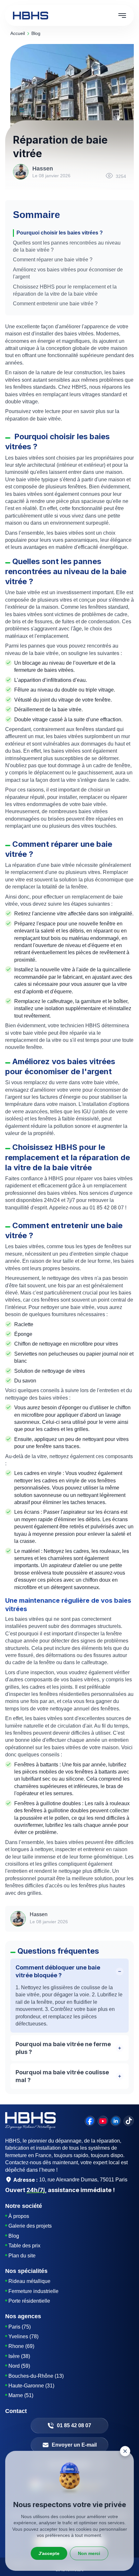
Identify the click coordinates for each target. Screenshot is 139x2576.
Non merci (89, 2553)
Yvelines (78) (23, 2336)
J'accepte (49, 2553)
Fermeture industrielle (33, 2291)
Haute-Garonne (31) (31, 2386)
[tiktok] (129, 2121)
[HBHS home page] (31, 16)
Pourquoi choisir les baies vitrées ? (60, 233)
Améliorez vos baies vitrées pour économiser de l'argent (68, 273)
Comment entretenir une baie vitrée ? (55, 304)
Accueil (18, 33)
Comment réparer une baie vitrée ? (53, 260)
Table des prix (24, 2246)
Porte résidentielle (29, 2301)
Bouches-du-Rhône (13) (36, 2376)
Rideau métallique (29, 2281)
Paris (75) (20, 2327)
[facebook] (90, 2121)
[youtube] (103, 2121)
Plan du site (22, 2256)
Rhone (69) (21, 2346)
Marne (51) (21, 2395)
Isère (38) (19, 2356)
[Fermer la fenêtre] (125, 2451)
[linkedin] (116, 2121)
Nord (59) (19, 2366)
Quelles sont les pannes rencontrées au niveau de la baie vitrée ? (67, 246)
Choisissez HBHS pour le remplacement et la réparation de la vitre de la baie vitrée (65, 290)
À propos (19, 2216)
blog (36, 33)
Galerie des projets (30, 2226)
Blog (14, 2236)
